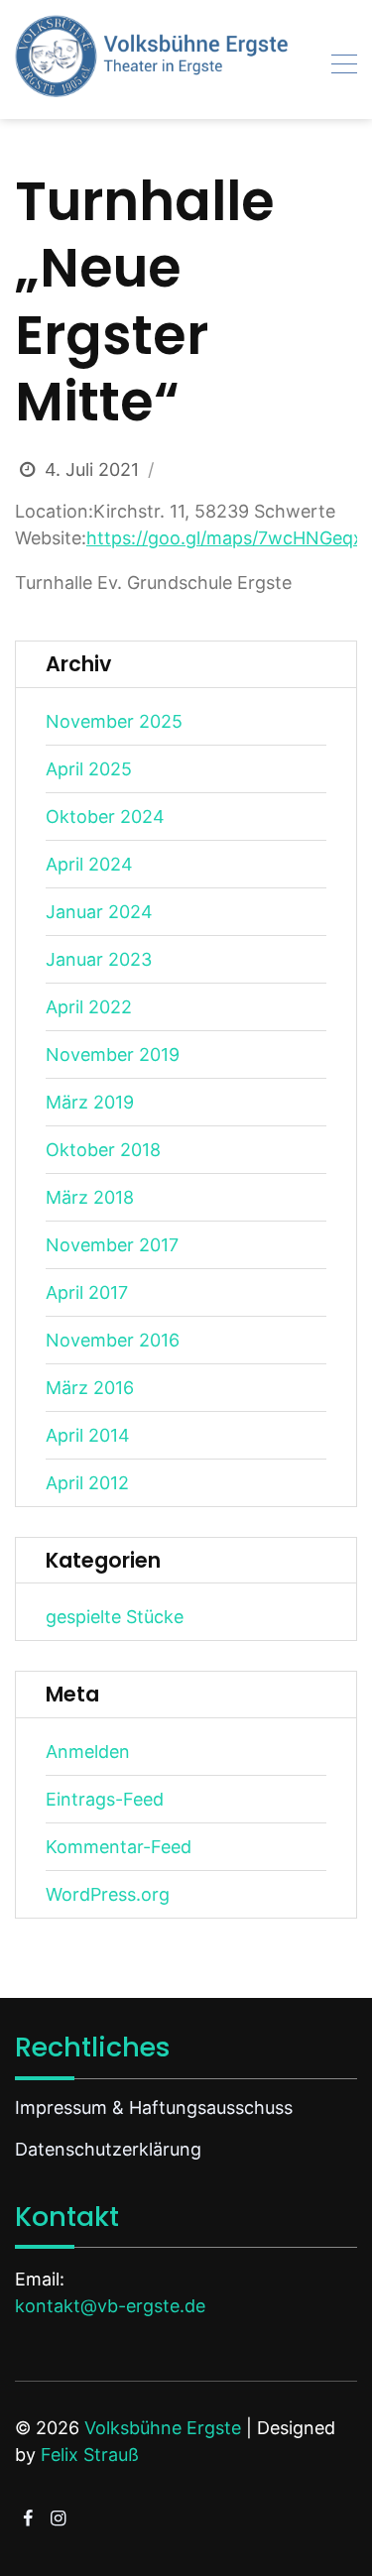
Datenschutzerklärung (108, 2149)
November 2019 (113, 1054)
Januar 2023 (99, 959)
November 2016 (113, 1340)
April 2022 (89, 1007)
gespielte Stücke (115, 1617)
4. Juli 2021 (92, 469)
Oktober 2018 (103, 1150)
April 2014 (88, 1435)
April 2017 (87, 1292)
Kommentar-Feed (119, 1847)
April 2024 (89, 864)
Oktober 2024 (105, 817)
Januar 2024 (99, 912)
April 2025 (89, 769)
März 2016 (90, 1388)
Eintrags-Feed (105, 1799)
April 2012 (87, 1483)
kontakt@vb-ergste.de (110, 2306)
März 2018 (90, 1197)
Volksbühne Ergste (163, 2428)
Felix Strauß (90, 2455)
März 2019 (90, 1102)
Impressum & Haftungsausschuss (154, 2108)
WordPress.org (108, 1894)
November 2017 (112, 1245)
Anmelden (88, 1752)
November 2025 (114, 721)
